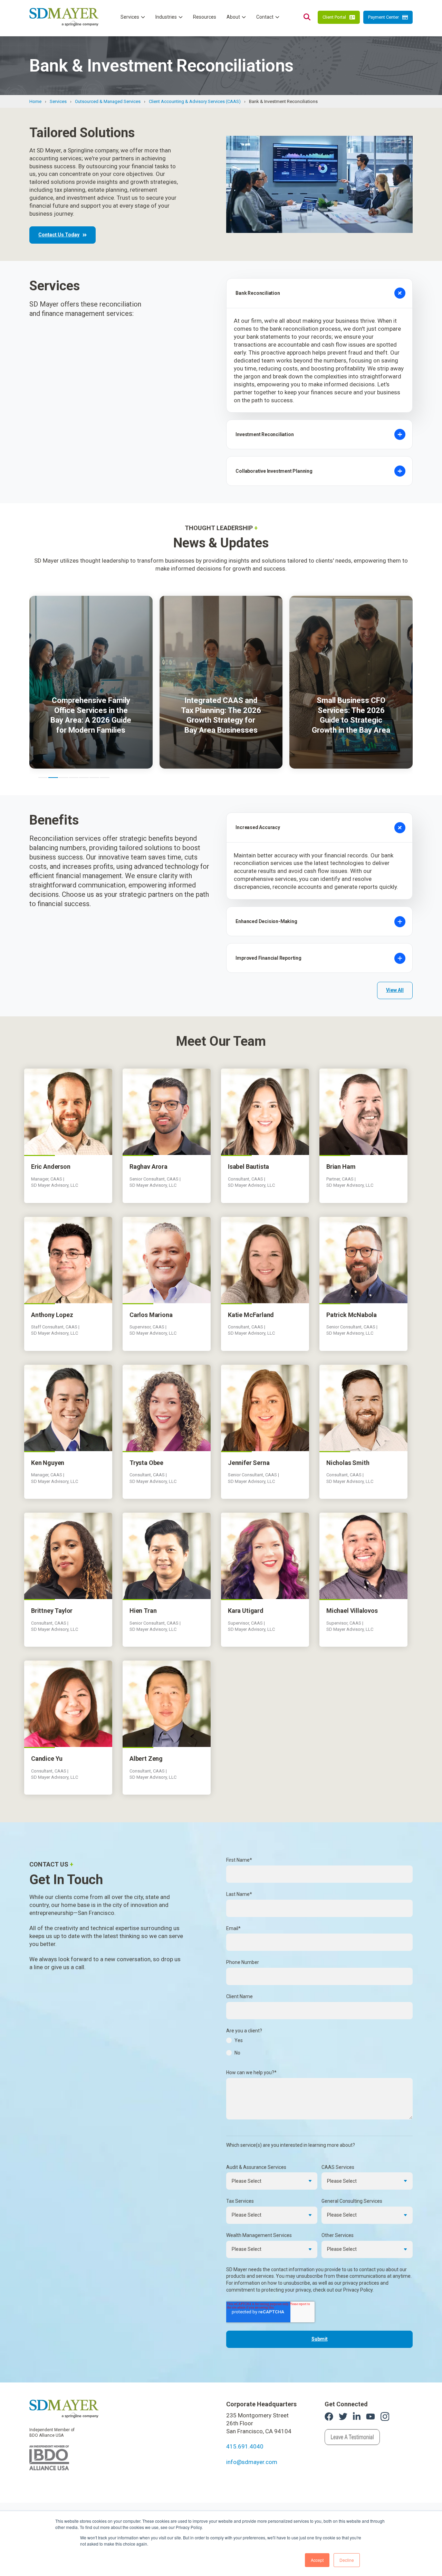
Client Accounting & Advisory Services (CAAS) (195, 101)
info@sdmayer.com (252, 2462)
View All (395, 990)
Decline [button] (347, 2560)
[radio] (319, 2042)
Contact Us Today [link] (59, 235)
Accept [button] (317, 2560)
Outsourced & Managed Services (108, 101)
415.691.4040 (245, 2446)
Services (58, 101)
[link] (64, 2408)
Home (35, 101)
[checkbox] (319, 2049)
